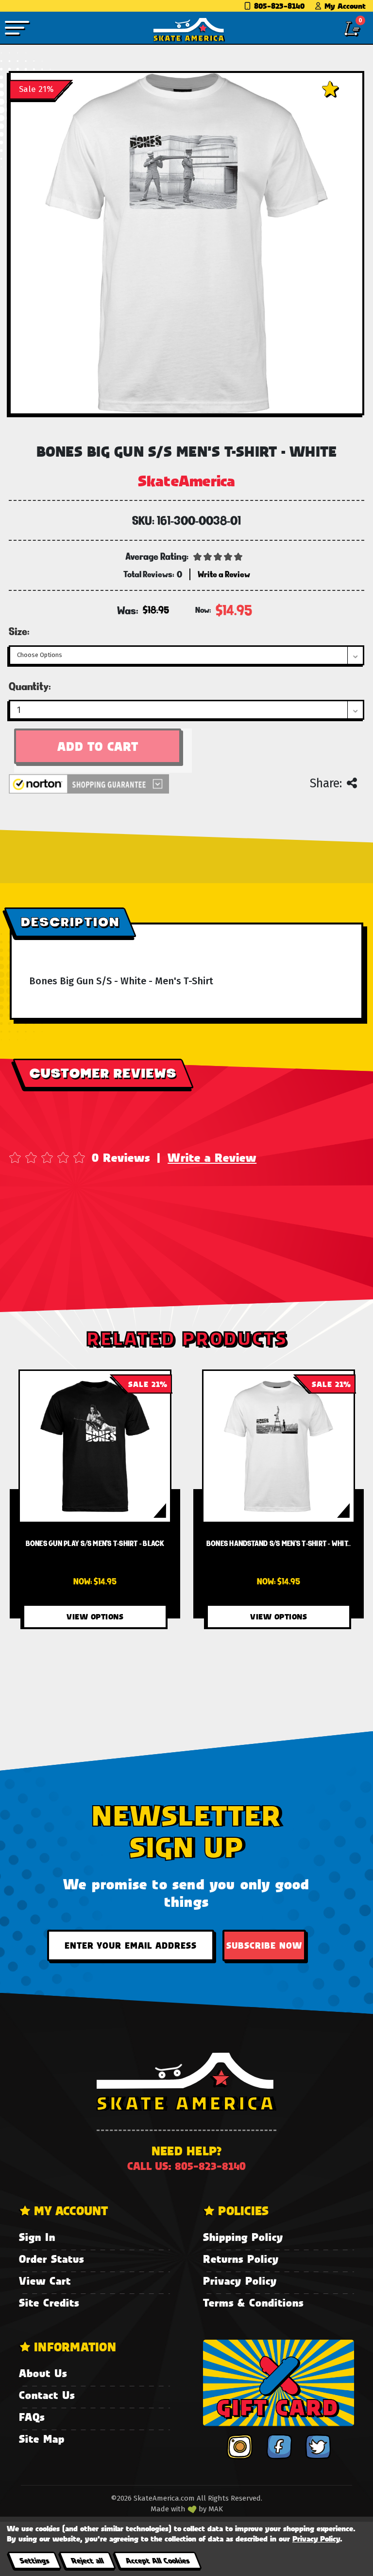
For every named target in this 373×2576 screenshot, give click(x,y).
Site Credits (49, 2302)
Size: (19, 631)
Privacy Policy (240, 2281)
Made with (169, 2509)
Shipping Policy (243, 2237)
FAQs (32, 2417)
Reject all (87, 2560)
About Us (43, 2373)
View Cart (45, 2281)
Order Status (51, 2259)
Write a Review (212, 1157)
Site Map (42, 2439)
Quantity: (30, 686)
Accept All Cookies (157, 2560)
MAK (216, 2509)
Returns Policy (241, 2259)
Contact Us (47, 2395)
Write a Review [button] (224, 574)
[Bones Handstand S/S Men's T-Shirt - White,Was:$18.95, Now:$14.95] (279, 1446)
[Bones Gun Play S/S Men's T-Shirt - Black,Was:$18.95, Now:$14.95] (95, 1446)
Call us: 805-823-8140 (186, 2166)
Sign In (37, 2237)
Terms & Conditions (253, 2302)
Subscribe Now (264, 1945)
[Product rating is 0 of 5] (218, 556)
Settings (34, 2560)
